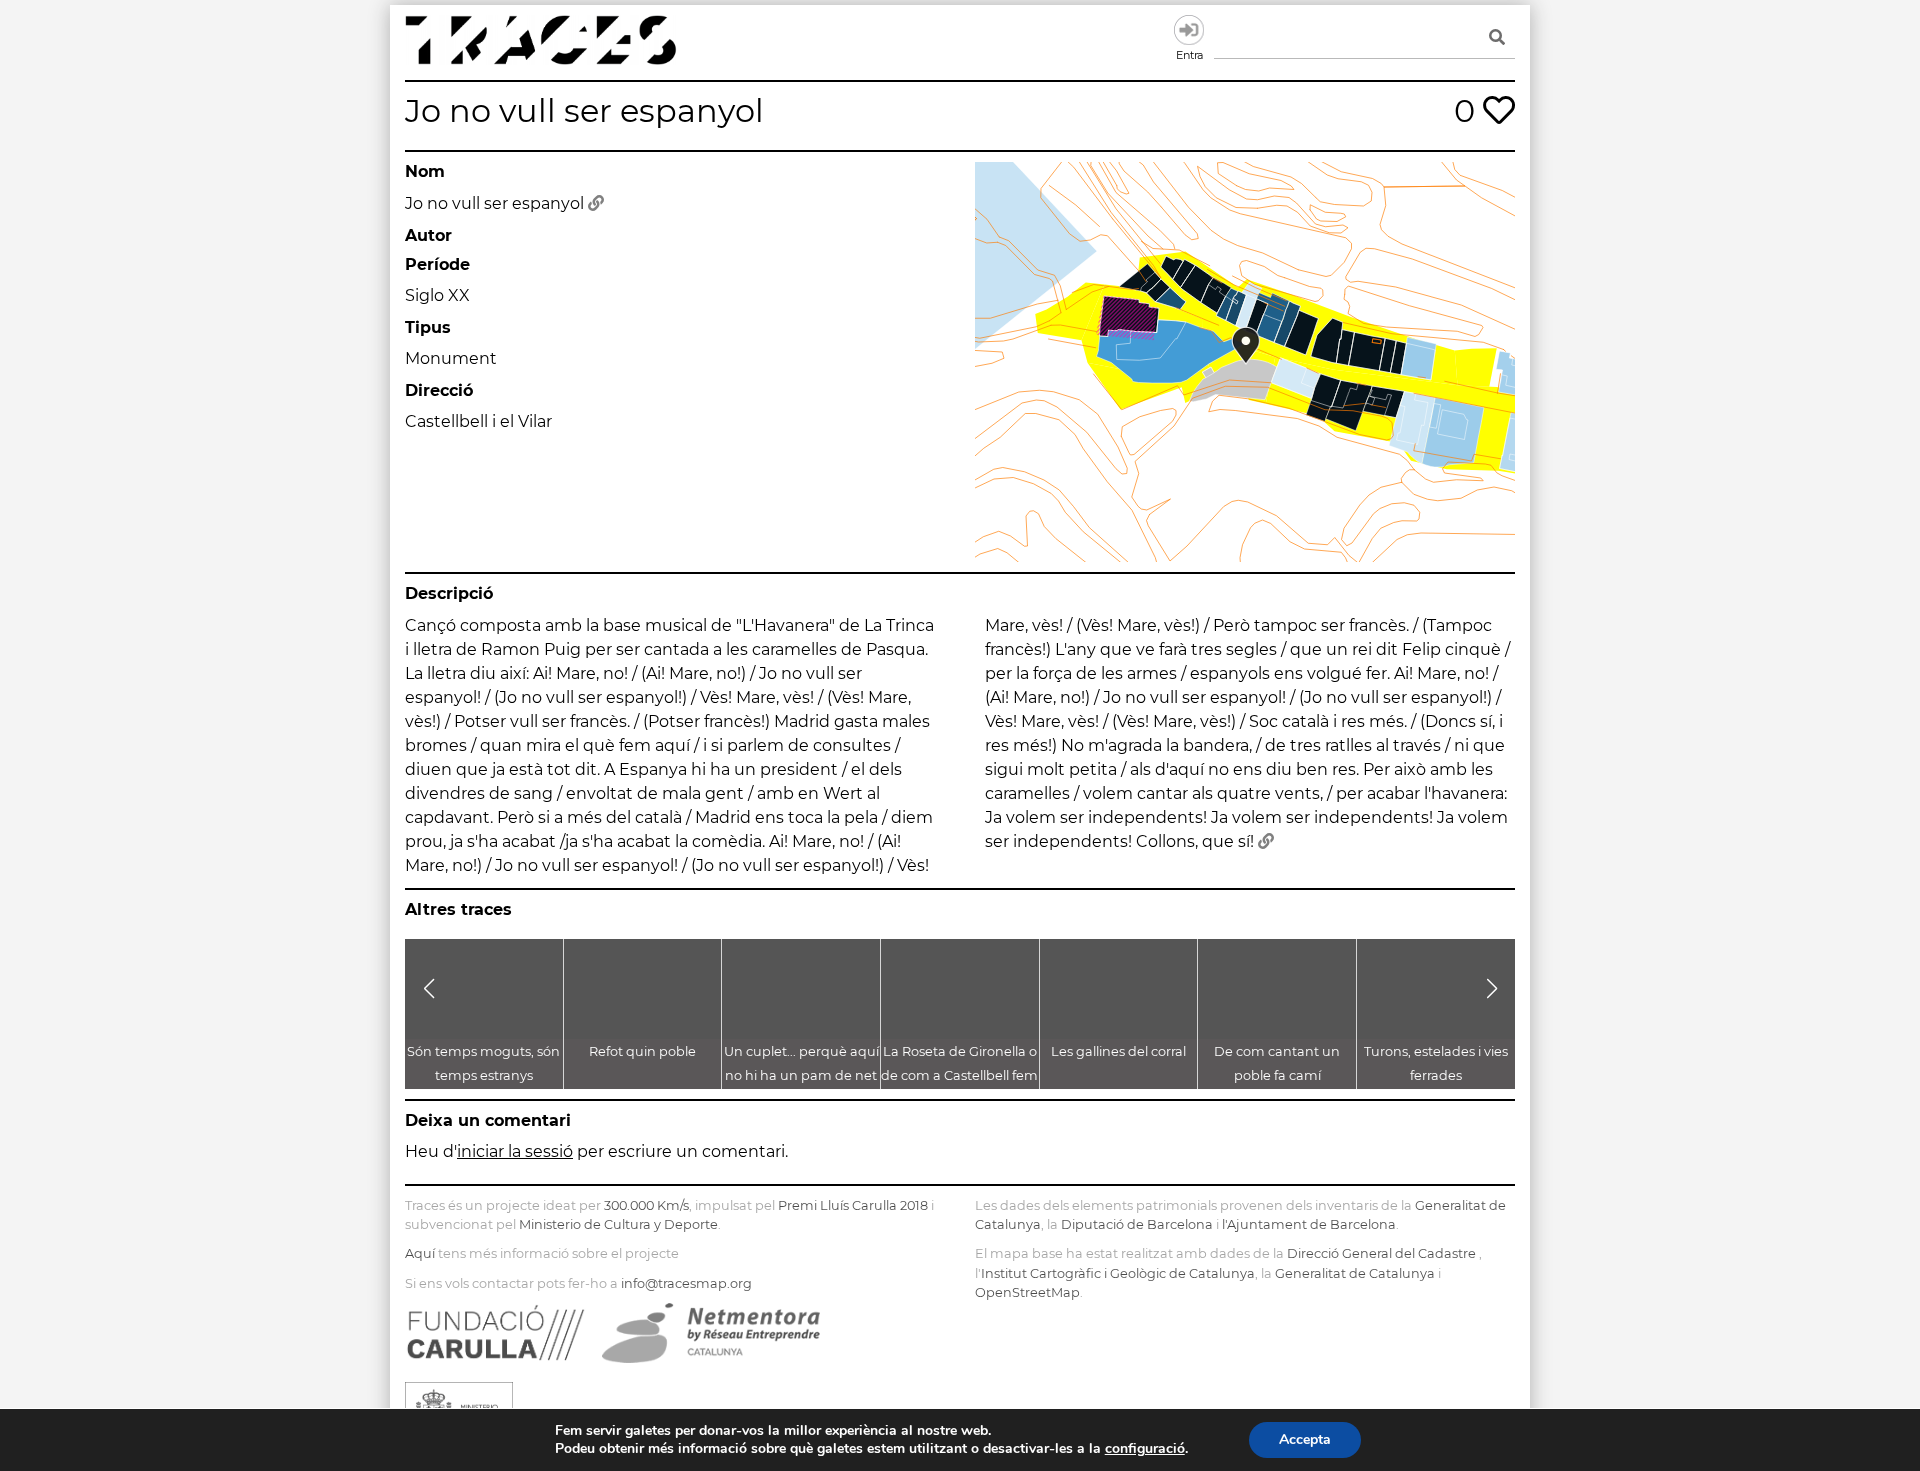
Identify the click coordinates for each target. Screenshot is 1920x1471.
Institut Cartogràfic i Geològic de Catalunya (1118, 1273)
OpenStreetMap (1027, 1292)
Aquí (420, 1253)
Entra (1189, 30)
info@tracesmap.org (686, 1283)
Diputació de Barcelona (1137, 1224)
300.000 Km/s (646, 1205)
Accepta (1305, 1439)
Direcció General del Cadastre (1381, 1253)
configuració (1145, 1449)
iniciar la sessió (515, 1151)
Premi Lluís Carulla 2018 (853, 1205)
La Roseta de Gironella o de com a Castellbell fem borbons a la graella (959, 1075)
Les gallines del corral (1118, 1051)
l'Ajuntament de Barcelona (1309, 1224)
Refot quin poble (642, 1051)
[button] (428, 989)
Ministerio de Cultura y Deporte (618, 1224)
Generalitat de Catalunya (1355, 1273)
